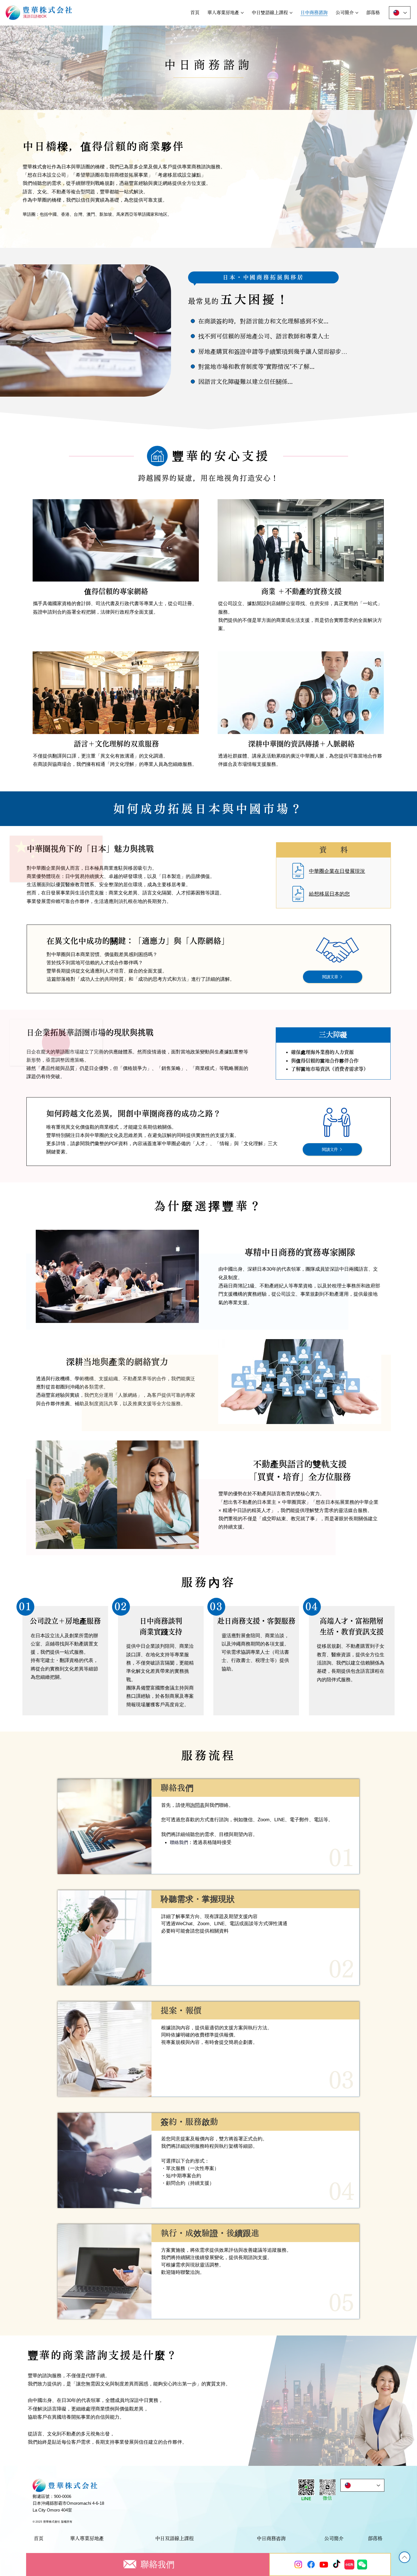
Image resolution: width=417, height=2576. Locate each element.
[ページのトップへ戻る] (405, 2557)
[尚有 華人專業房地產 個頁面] (242, 13)
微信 (327, 2498)
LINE (306, 2499)
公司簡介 (334, 2538)
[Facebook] (311, 2564)
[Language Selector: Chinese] (400, 13)
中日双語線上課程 (174, 2538)
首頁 (39, 2538)
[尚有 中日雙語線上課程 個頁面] (291, 13)
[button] (327, 2487)
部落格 (375, 2538)
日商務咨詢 (274, 2538)
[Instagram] (298, 2564)
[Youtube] (324, 2564)
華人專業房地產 (87, 2538)
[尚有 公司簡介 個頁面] (357, 13)
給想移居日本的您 (329, 894)
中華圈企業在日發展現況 (337, 871)
